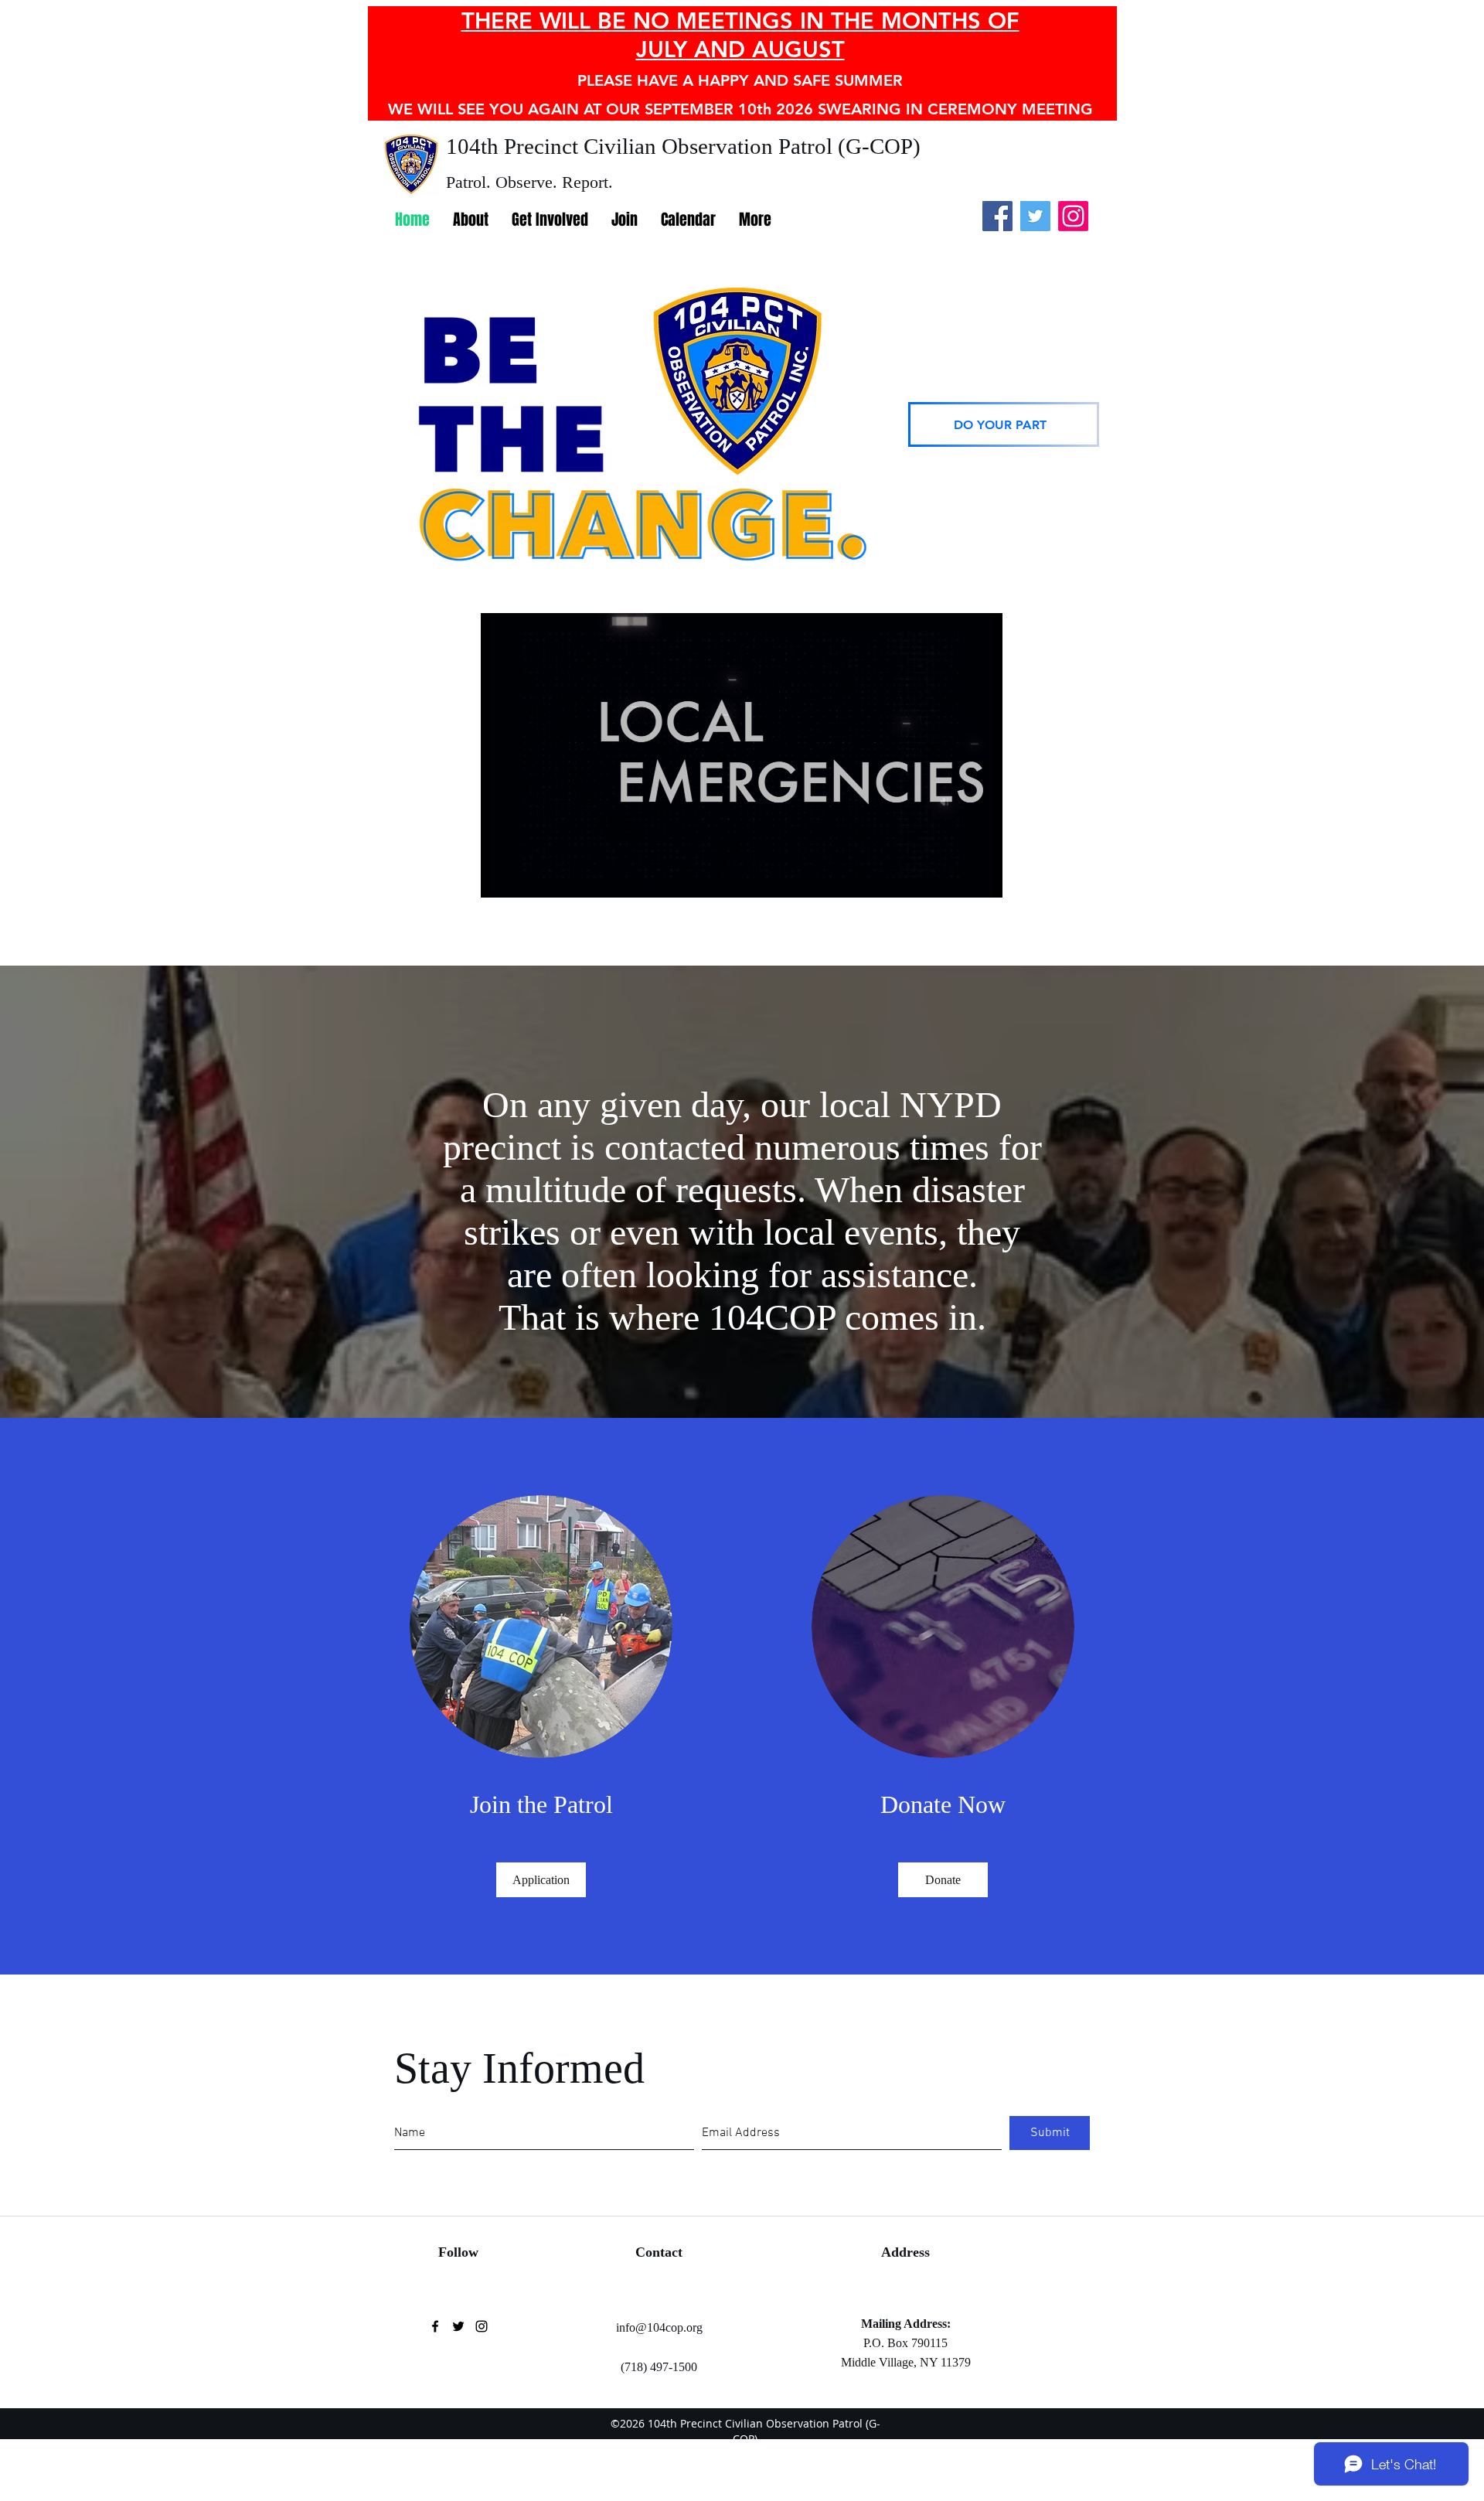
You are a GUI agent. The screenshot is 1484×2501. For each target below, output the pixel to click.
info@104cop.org (659, 2327)
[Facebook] (997, 216)
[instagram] (482, 2326)
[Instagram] (1073, 216)
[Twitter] (1035, 216)
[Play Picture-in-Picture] (955, 877)
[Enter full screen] (982, 877)
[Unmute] (527, 877)
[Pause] (501, 877)
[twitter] (458, 2326)
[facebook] (435, 2326)
